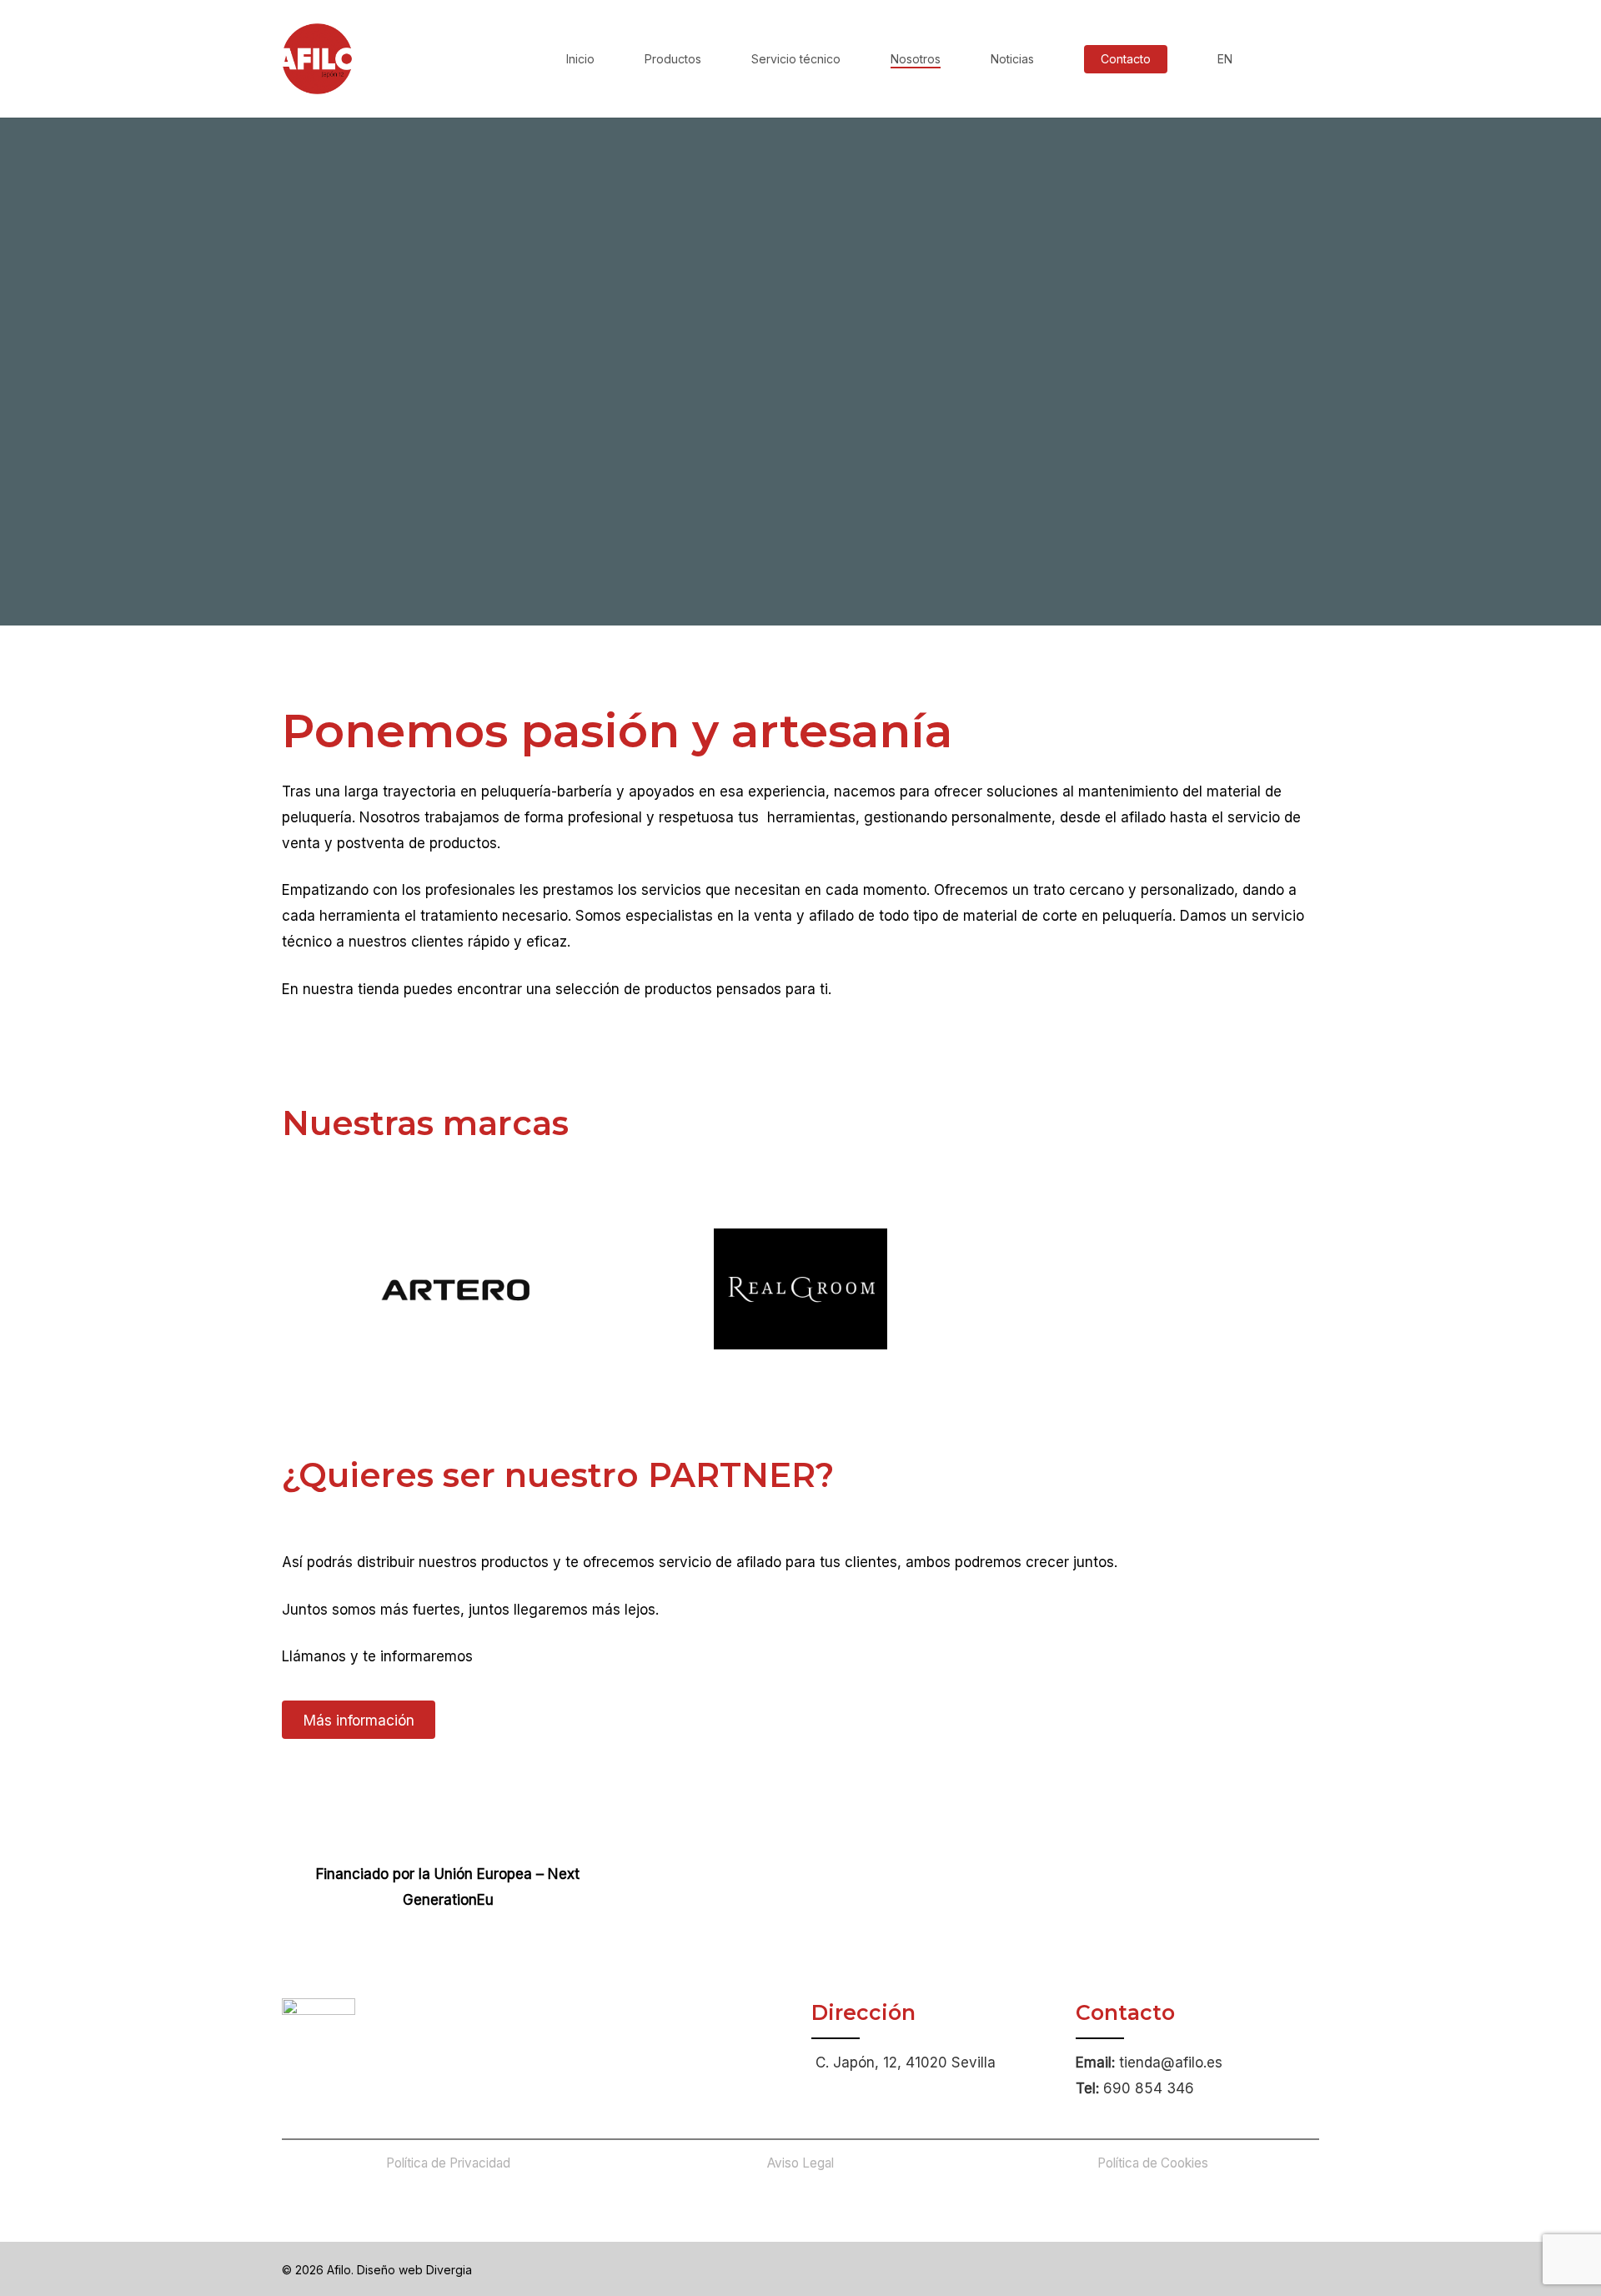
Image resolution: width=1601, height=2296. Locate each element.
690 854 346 (1149, 2088)
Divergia (449, 2270)
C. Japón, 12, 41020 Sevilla (906, 2062)
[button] (359, 1720)
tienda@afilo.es (1171, 2062)
